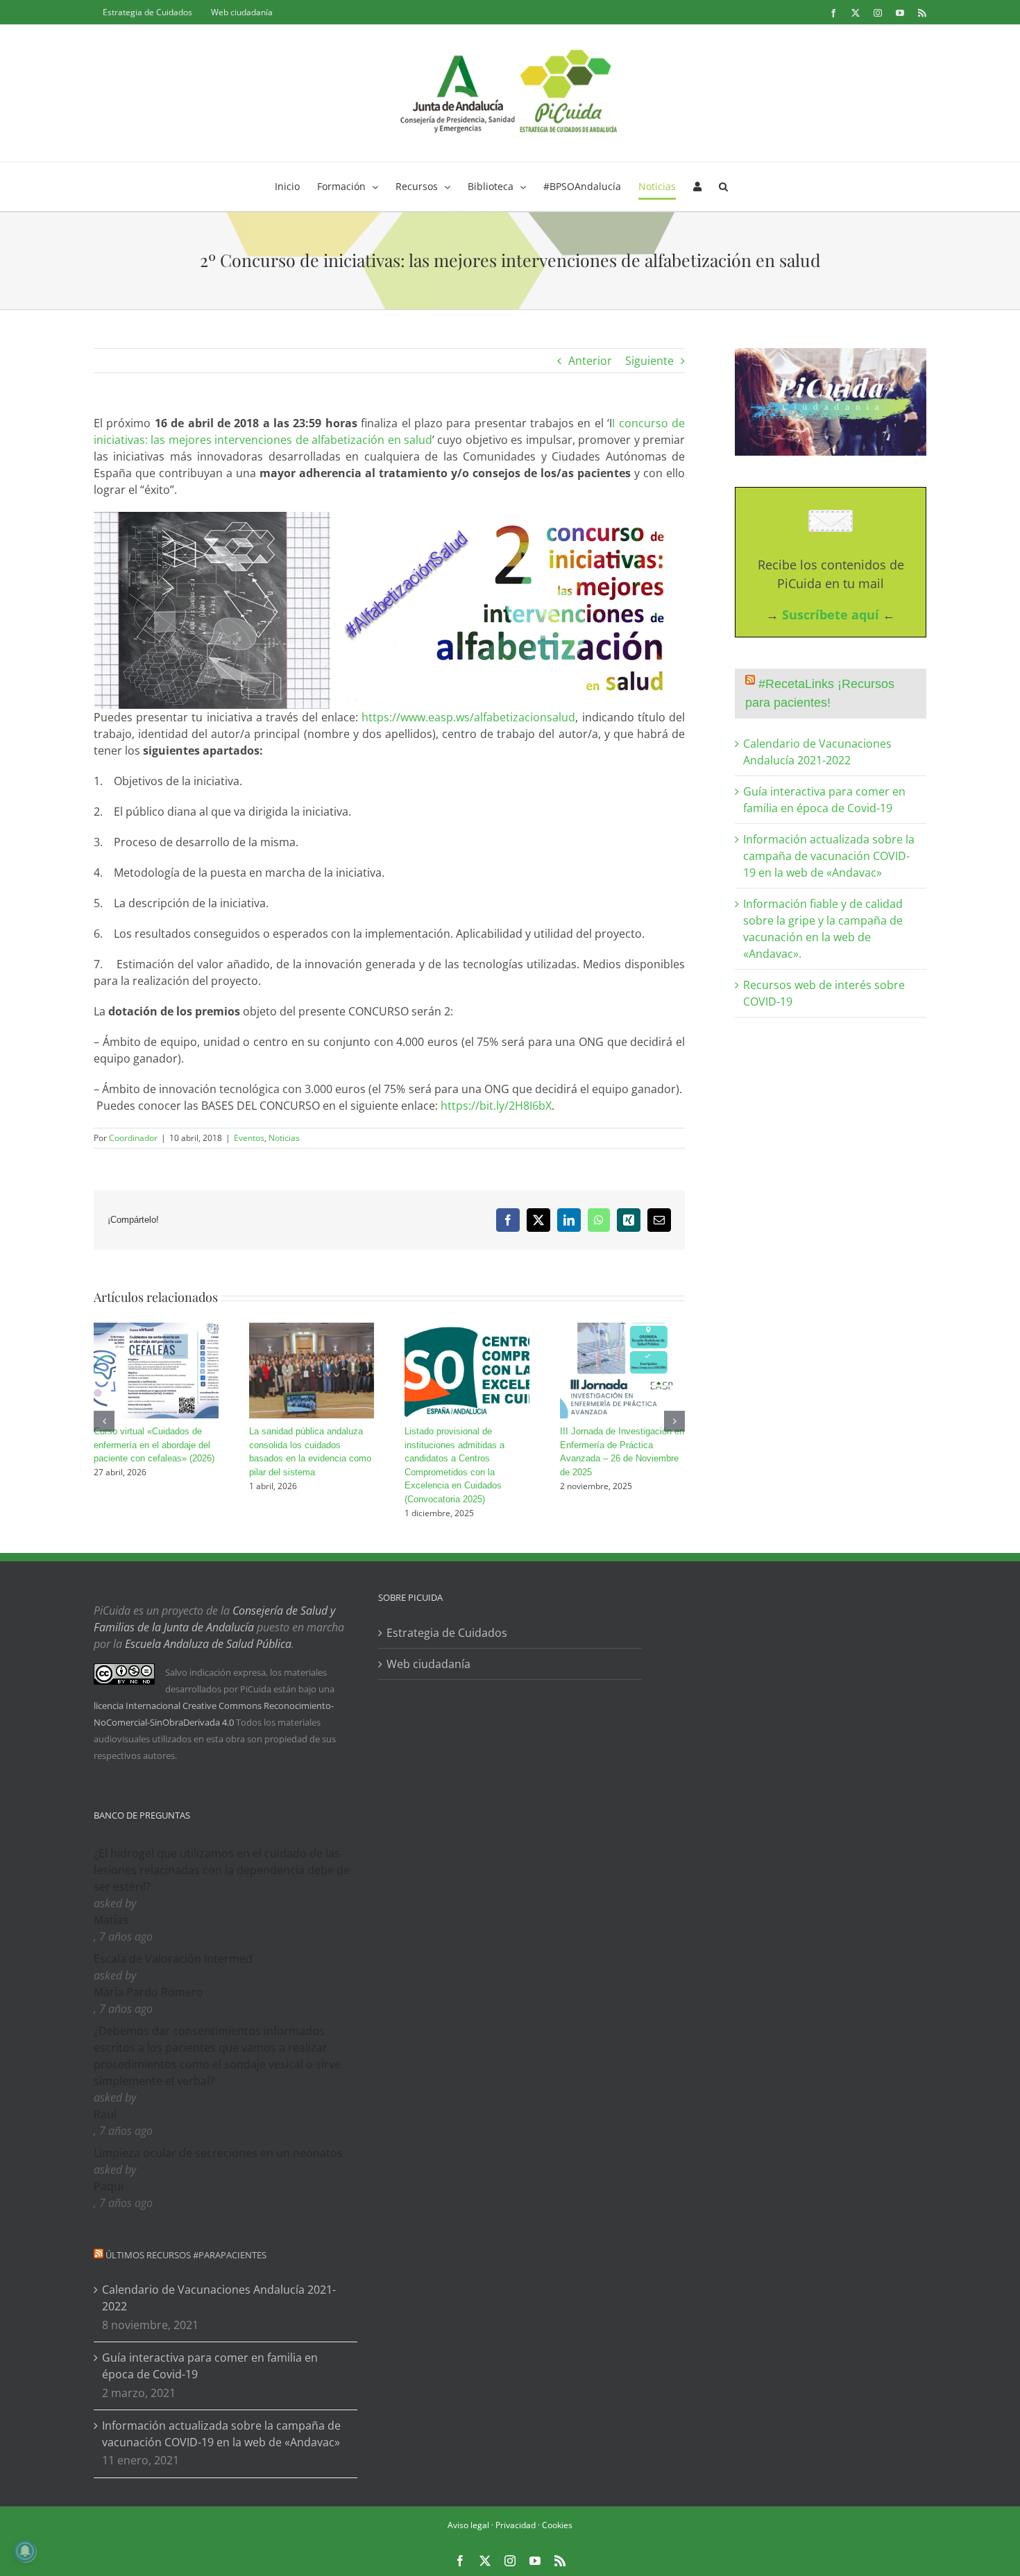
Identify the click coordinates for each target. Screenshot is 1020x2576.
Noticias (284, 1138)
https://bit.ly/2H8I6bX (496, 1106)
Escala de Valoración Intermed (173, 1959)
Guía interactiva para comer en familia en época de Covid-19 (210, 2366)
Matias (111, 1920)
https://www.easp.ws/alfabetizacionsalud (468, 717)
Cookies (557, 2525)
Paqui (109, 2186)
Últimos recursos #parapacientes (186, 2255)
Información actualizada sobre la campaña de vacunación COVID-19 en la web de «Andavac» (829, 856)
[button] (723, 187)
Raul (105, 2114)
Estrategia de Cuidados (447, 1633)
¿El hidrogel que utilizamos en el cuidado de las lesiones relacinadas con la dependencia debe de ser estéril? (222, 1870)
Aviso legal (468, 2525)
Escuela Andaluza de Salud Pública (208, 1644)
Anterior (590, 361)
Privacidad (516, 2525)
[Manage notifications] (25, 2551)
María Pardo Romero (148, 1992)
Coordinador (133, 1138)
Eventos (249, 1138)
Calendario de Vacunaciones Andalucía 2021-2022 (219, 2298)
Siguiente (649, 361)
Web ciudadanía (428, 1664)
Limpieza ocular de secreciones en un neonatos (218, 2153)
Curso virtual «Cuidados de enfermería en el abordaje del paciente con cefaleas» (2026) (154, 1445)
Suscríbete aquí (831, 615)
